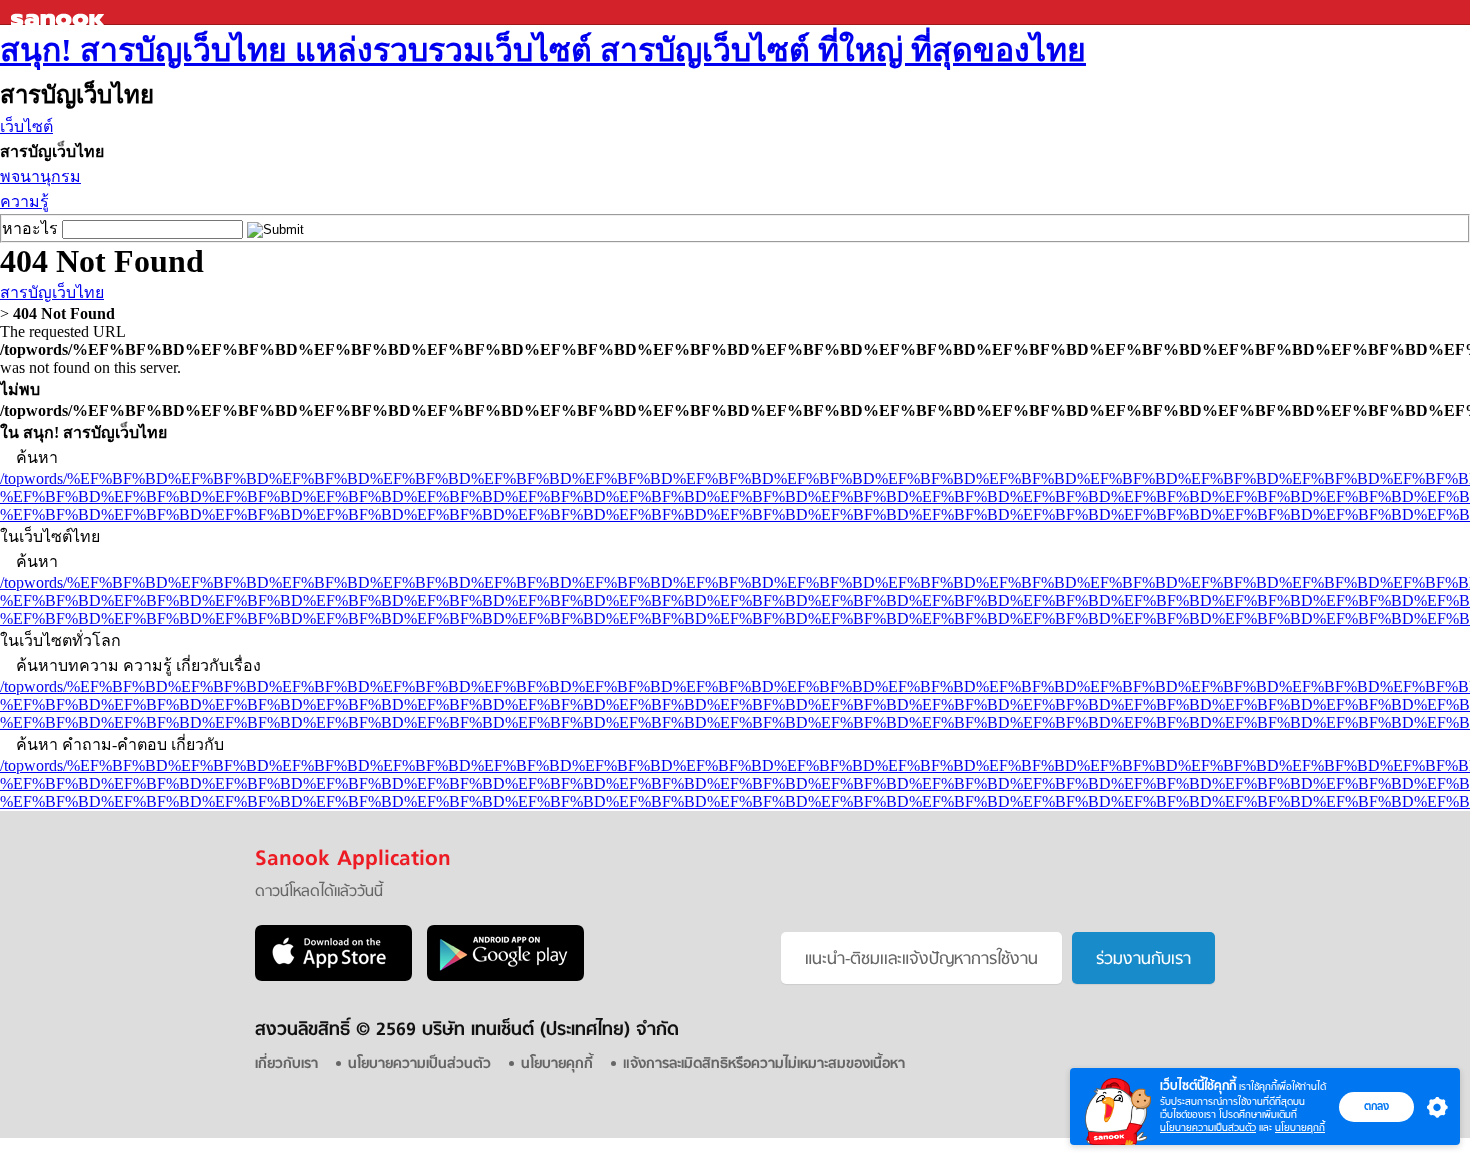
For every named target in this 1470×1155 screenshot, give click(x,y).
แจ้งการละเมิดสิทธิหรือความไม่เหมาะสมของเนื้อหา (764, 1064)
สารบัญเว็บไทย (52, 292)
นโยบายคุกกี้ (1300, 1127)
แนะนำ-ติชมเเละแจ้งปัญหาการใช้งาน (921, 960)
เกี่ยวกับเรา (286, 1064)
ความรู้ (24, 201)
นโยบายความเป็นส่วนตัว (1208, 1127)
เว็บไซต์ (26, 126)
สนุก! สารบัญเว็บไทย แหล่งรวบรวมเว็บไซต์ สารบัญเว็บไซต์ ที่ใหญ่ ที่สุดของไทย (543, 50)
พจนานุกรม (40, 176)
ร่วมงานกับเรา (1143, 960)
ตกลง (1376, 1106)
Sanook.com (60, 12)
